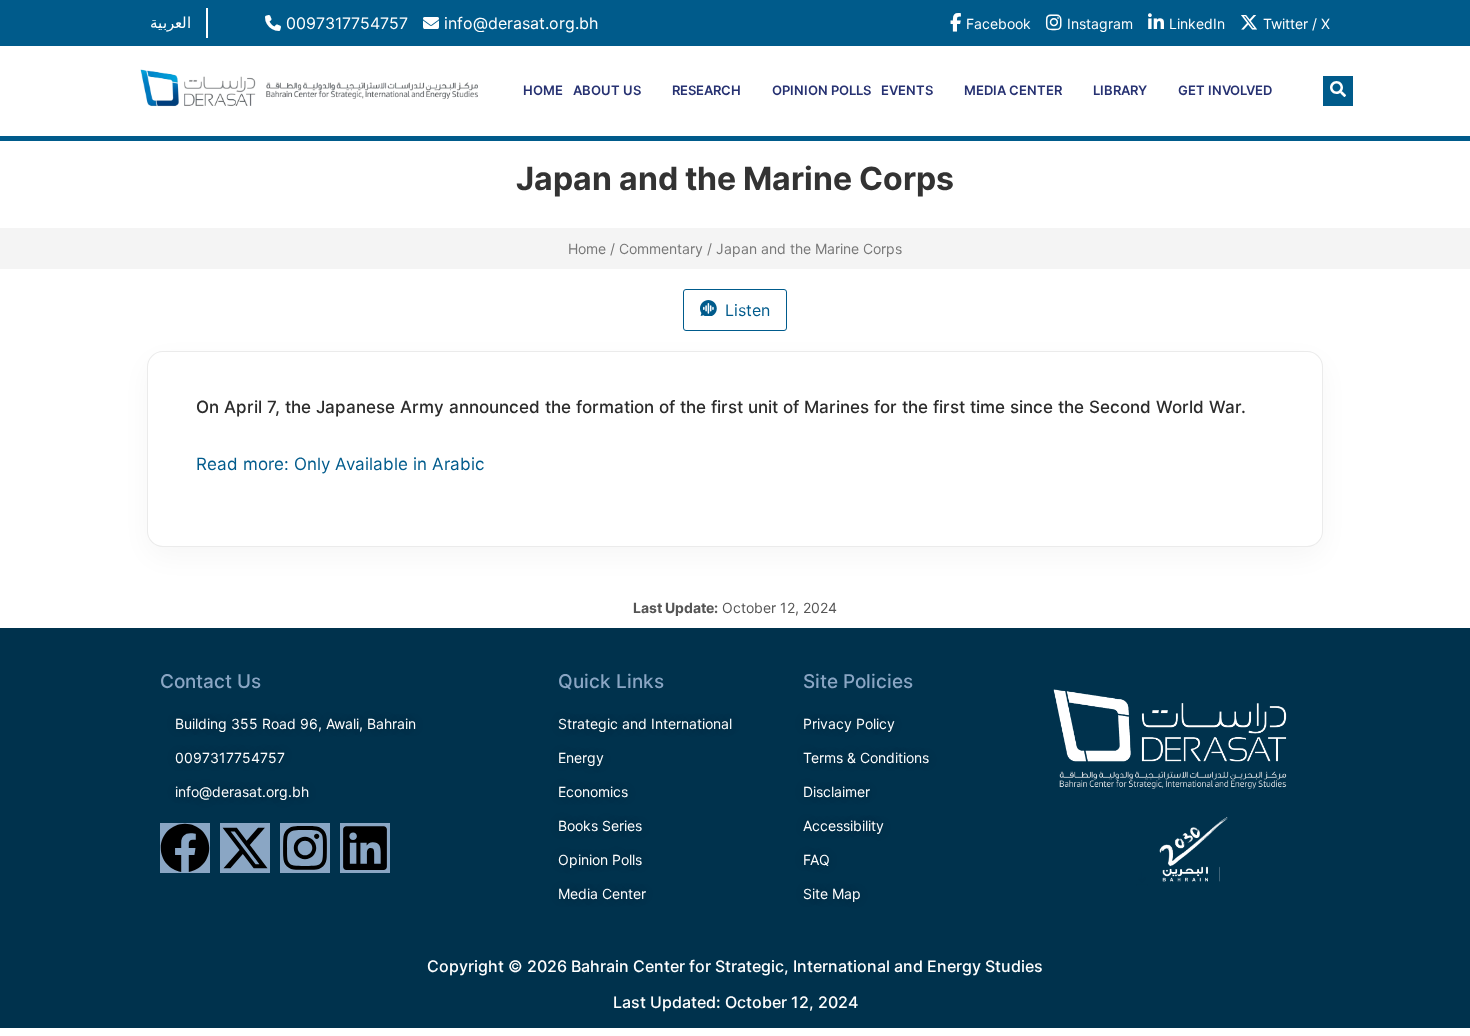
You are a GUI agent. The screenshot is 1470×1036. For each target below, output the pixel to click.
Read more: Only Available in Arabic (340, 464)
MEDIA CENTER (1013, 90)
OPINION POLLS (821, 90)
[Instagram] (305, 848)
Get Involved (1225, 90)
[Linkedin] (365, 848)
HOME (543, 90)
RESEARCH (706, 90)
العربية (170, 22)
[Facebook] (185, 848)
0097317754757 (344, 23)
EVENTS (907, 90)
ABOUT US (607, 90)
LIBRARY (1120, 90)
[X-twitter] (245, 848)
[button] (1338, 91)
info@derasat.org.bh (518, 23)
